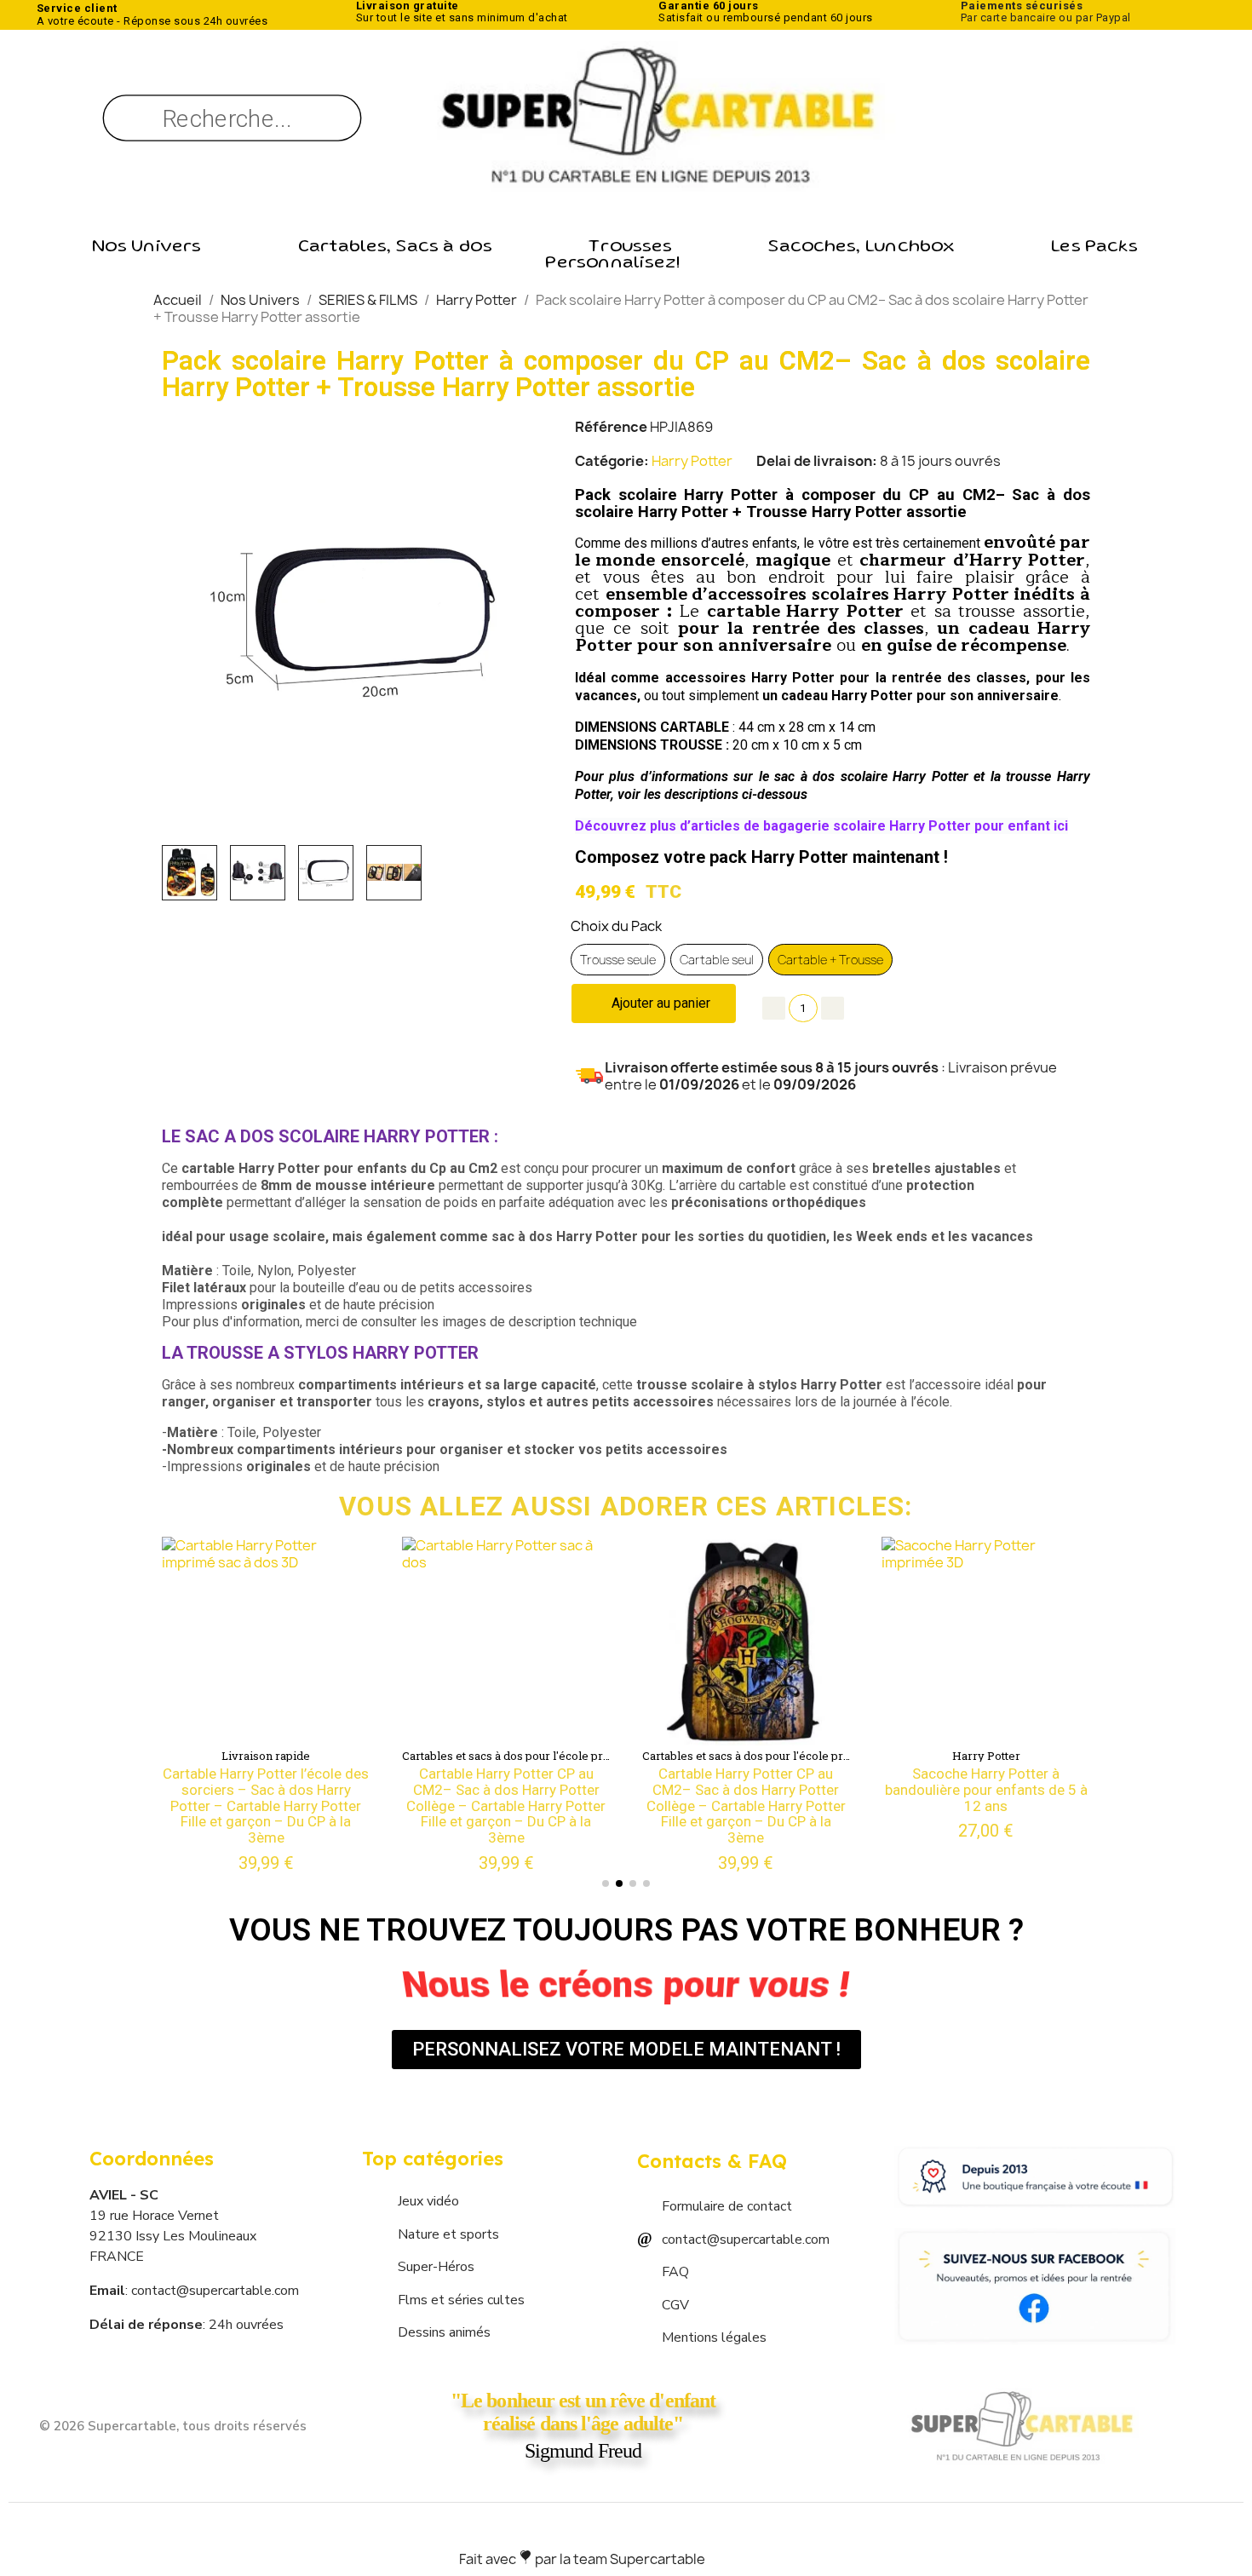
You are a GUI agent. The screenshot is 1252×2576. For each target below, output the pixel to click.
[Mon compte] (1001, 122)
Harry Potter (692, 461)
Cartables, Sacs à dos (395, 248)
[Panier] (1068, 118)
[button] (193, 619)
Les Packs (1094, 248)
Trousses (630, 248)
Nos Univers (146, 248)
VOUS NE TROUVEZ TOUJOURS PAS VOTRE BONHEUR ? (626, 1930)
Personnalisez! (612, 264)
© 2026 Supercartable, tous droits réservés (173, 2426)
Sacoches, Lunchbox (861, 248)
